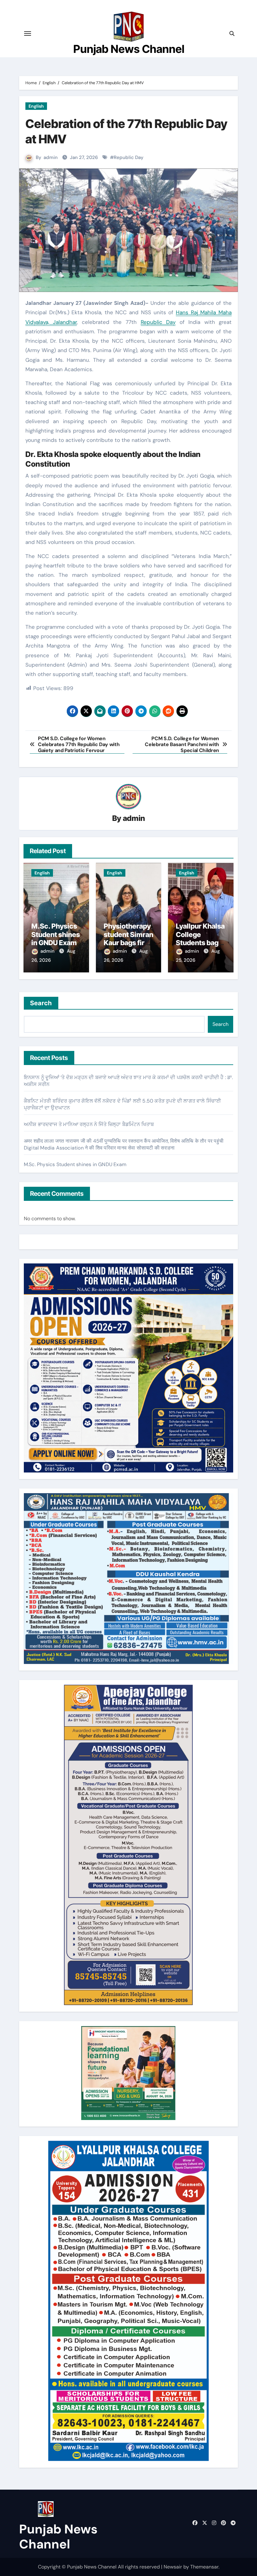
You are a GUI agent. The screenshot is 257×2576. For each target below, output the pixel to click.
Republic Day (129, 157)
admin (51, 157)
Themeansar (204, 2567)
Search (41, 1003)
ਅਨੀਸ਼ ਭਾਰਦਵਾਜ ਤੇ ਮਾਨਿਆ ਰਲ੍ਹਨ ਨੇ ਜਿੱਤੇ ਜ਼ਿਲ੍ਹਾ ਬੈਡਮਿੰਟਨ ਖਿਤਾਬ (89, 1124)
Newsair (173, 2567)
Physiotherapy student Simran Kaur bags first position (128, 938)
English (36, 106)
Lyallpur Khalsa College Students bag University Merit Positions (200, 943)
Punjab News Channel (129, 49)
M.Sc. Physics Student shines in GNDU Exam (56, 934)
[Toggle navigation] (28, 33)
